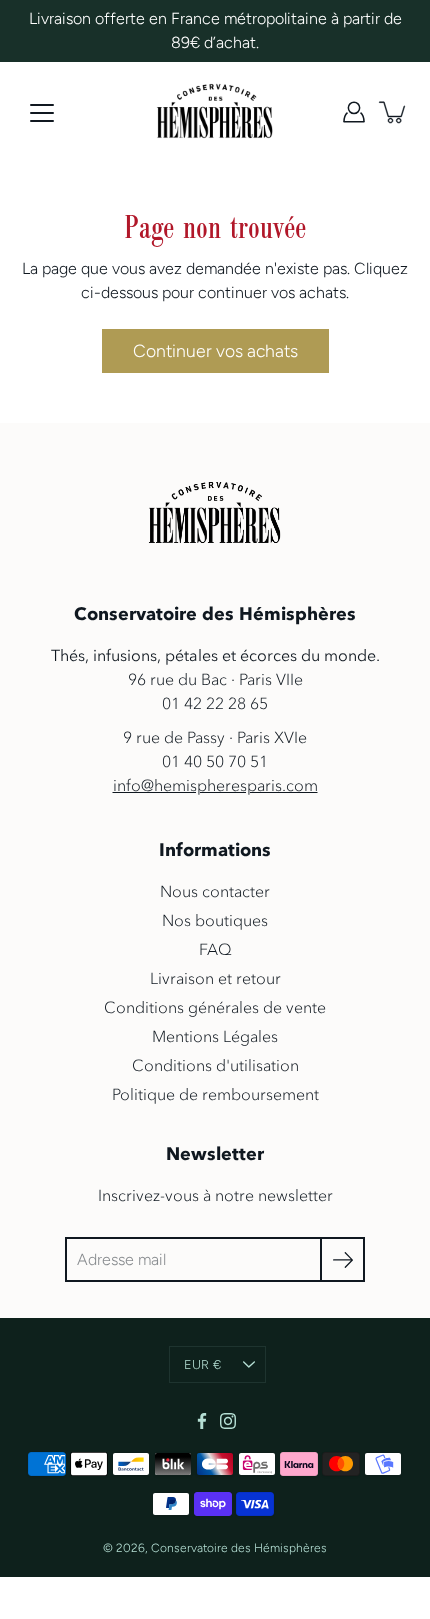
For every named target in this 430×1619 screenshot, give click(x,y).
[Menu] (42, 113)
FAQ (215, 949)
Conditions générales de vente (215, 1007)
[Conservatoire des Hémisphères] (215, 112)
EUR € (202, 1364)
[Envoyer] (342, 1259)
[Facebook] (202, 1421)
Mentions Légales (215, 1036)
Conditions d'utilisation (215, 1065)
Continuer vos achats (215, 350)
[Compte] (354, 112)
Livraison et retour (215, 978)
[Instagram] (228, 1421)
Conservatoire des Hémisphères (239, 1548)
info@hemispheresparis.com (215, 785)
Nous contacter (215, 891)
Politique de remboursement (215, 1094)
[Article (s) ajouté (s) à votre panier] (394, 112)
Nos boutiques (215, 920)
